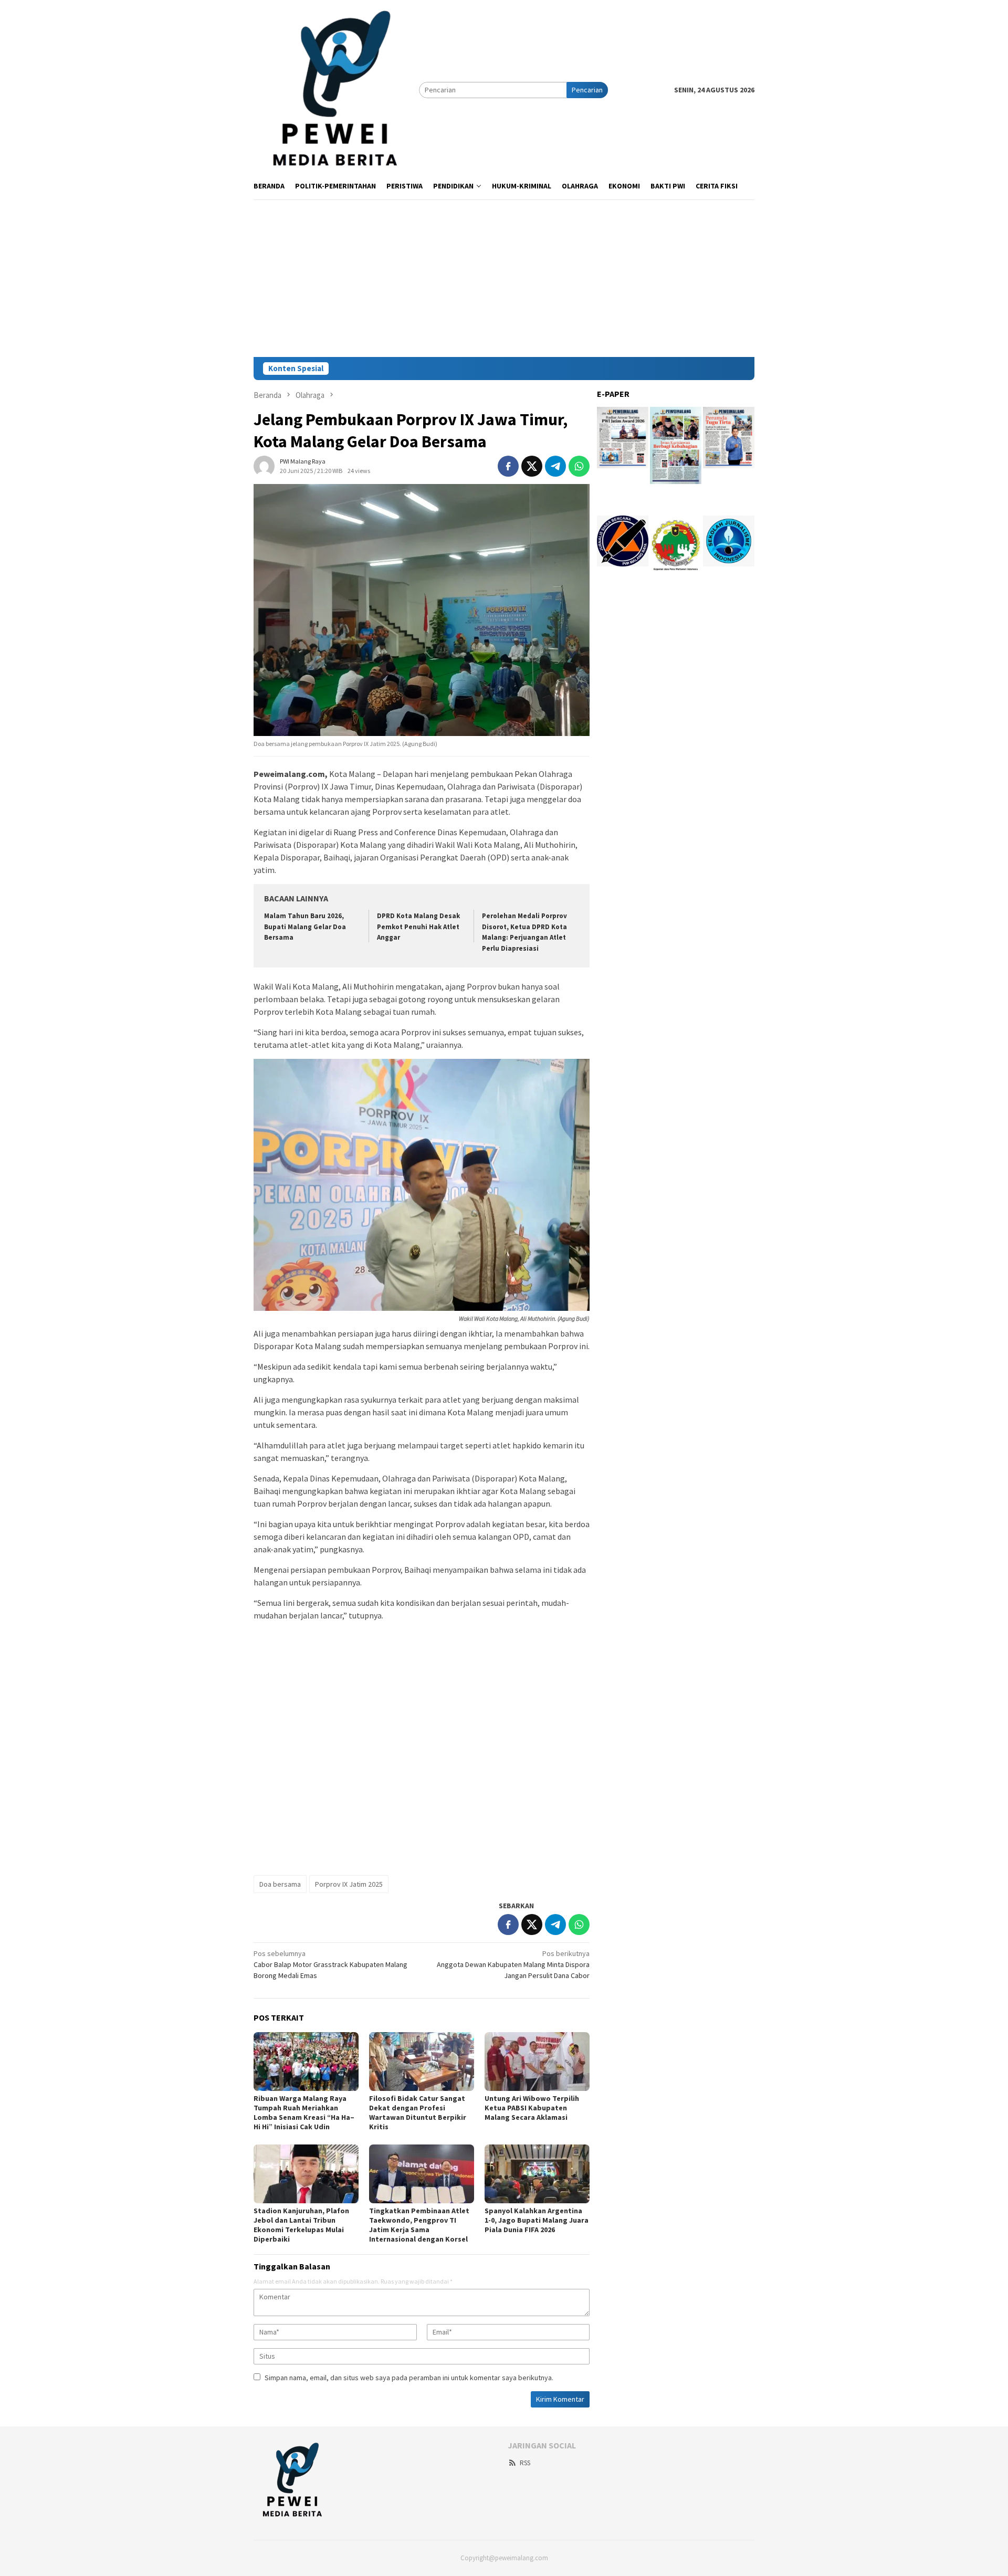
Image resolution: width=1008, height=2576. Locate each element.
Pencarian (587, 90)
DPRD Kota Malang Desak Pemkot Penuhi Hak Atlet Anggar (418, 927)
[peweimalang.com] (336, 89)
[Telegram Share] (555, 466)
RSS (525, 2463)
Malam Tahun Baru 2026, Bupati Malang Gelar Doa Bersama (305, 927)
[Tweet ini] (532, 466)
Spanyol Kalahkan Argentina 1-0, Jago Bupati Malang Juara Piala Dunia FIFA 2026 (537, 2220)
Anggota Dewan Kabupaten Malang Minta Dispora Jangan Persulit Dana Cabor (513, 1964)
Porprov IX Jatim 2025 (349, 1884)
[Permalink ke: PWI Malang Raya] (264, 465)
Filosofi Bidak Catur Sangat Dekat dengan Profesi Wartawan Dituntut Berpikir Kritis (418, 2112)
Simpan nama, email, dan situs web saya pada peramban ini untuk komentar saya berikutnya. (409, 2378)
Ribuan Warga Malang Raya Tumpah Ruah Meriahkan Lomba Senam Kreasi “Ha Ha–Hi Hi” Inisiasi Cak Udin (304, 2112)
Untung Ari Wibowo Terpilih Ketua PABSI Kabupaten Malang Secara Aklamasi (532, 2108)
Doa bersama (280, 1884)
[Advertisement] (504, 278)
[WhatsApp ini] (579, 466)
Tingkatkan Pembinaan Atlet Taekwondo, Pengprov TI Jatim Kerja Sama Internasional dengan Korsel (419, 2225)
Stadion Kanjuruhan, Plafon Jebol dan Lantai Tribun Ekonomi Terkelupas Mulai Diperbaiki (301, 2225)
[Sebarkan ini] (508, 466)
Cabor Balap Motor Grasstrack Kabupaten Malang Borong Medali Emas (330, 1964)
